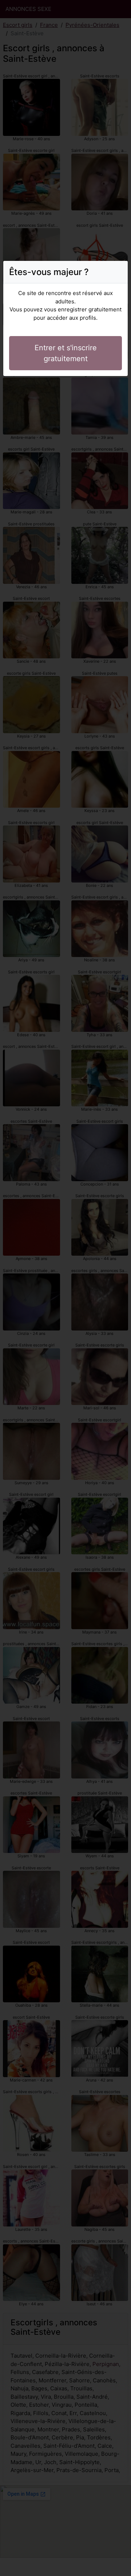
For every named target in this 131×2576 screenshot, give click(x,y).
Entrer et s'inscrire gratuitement (66, 353)
